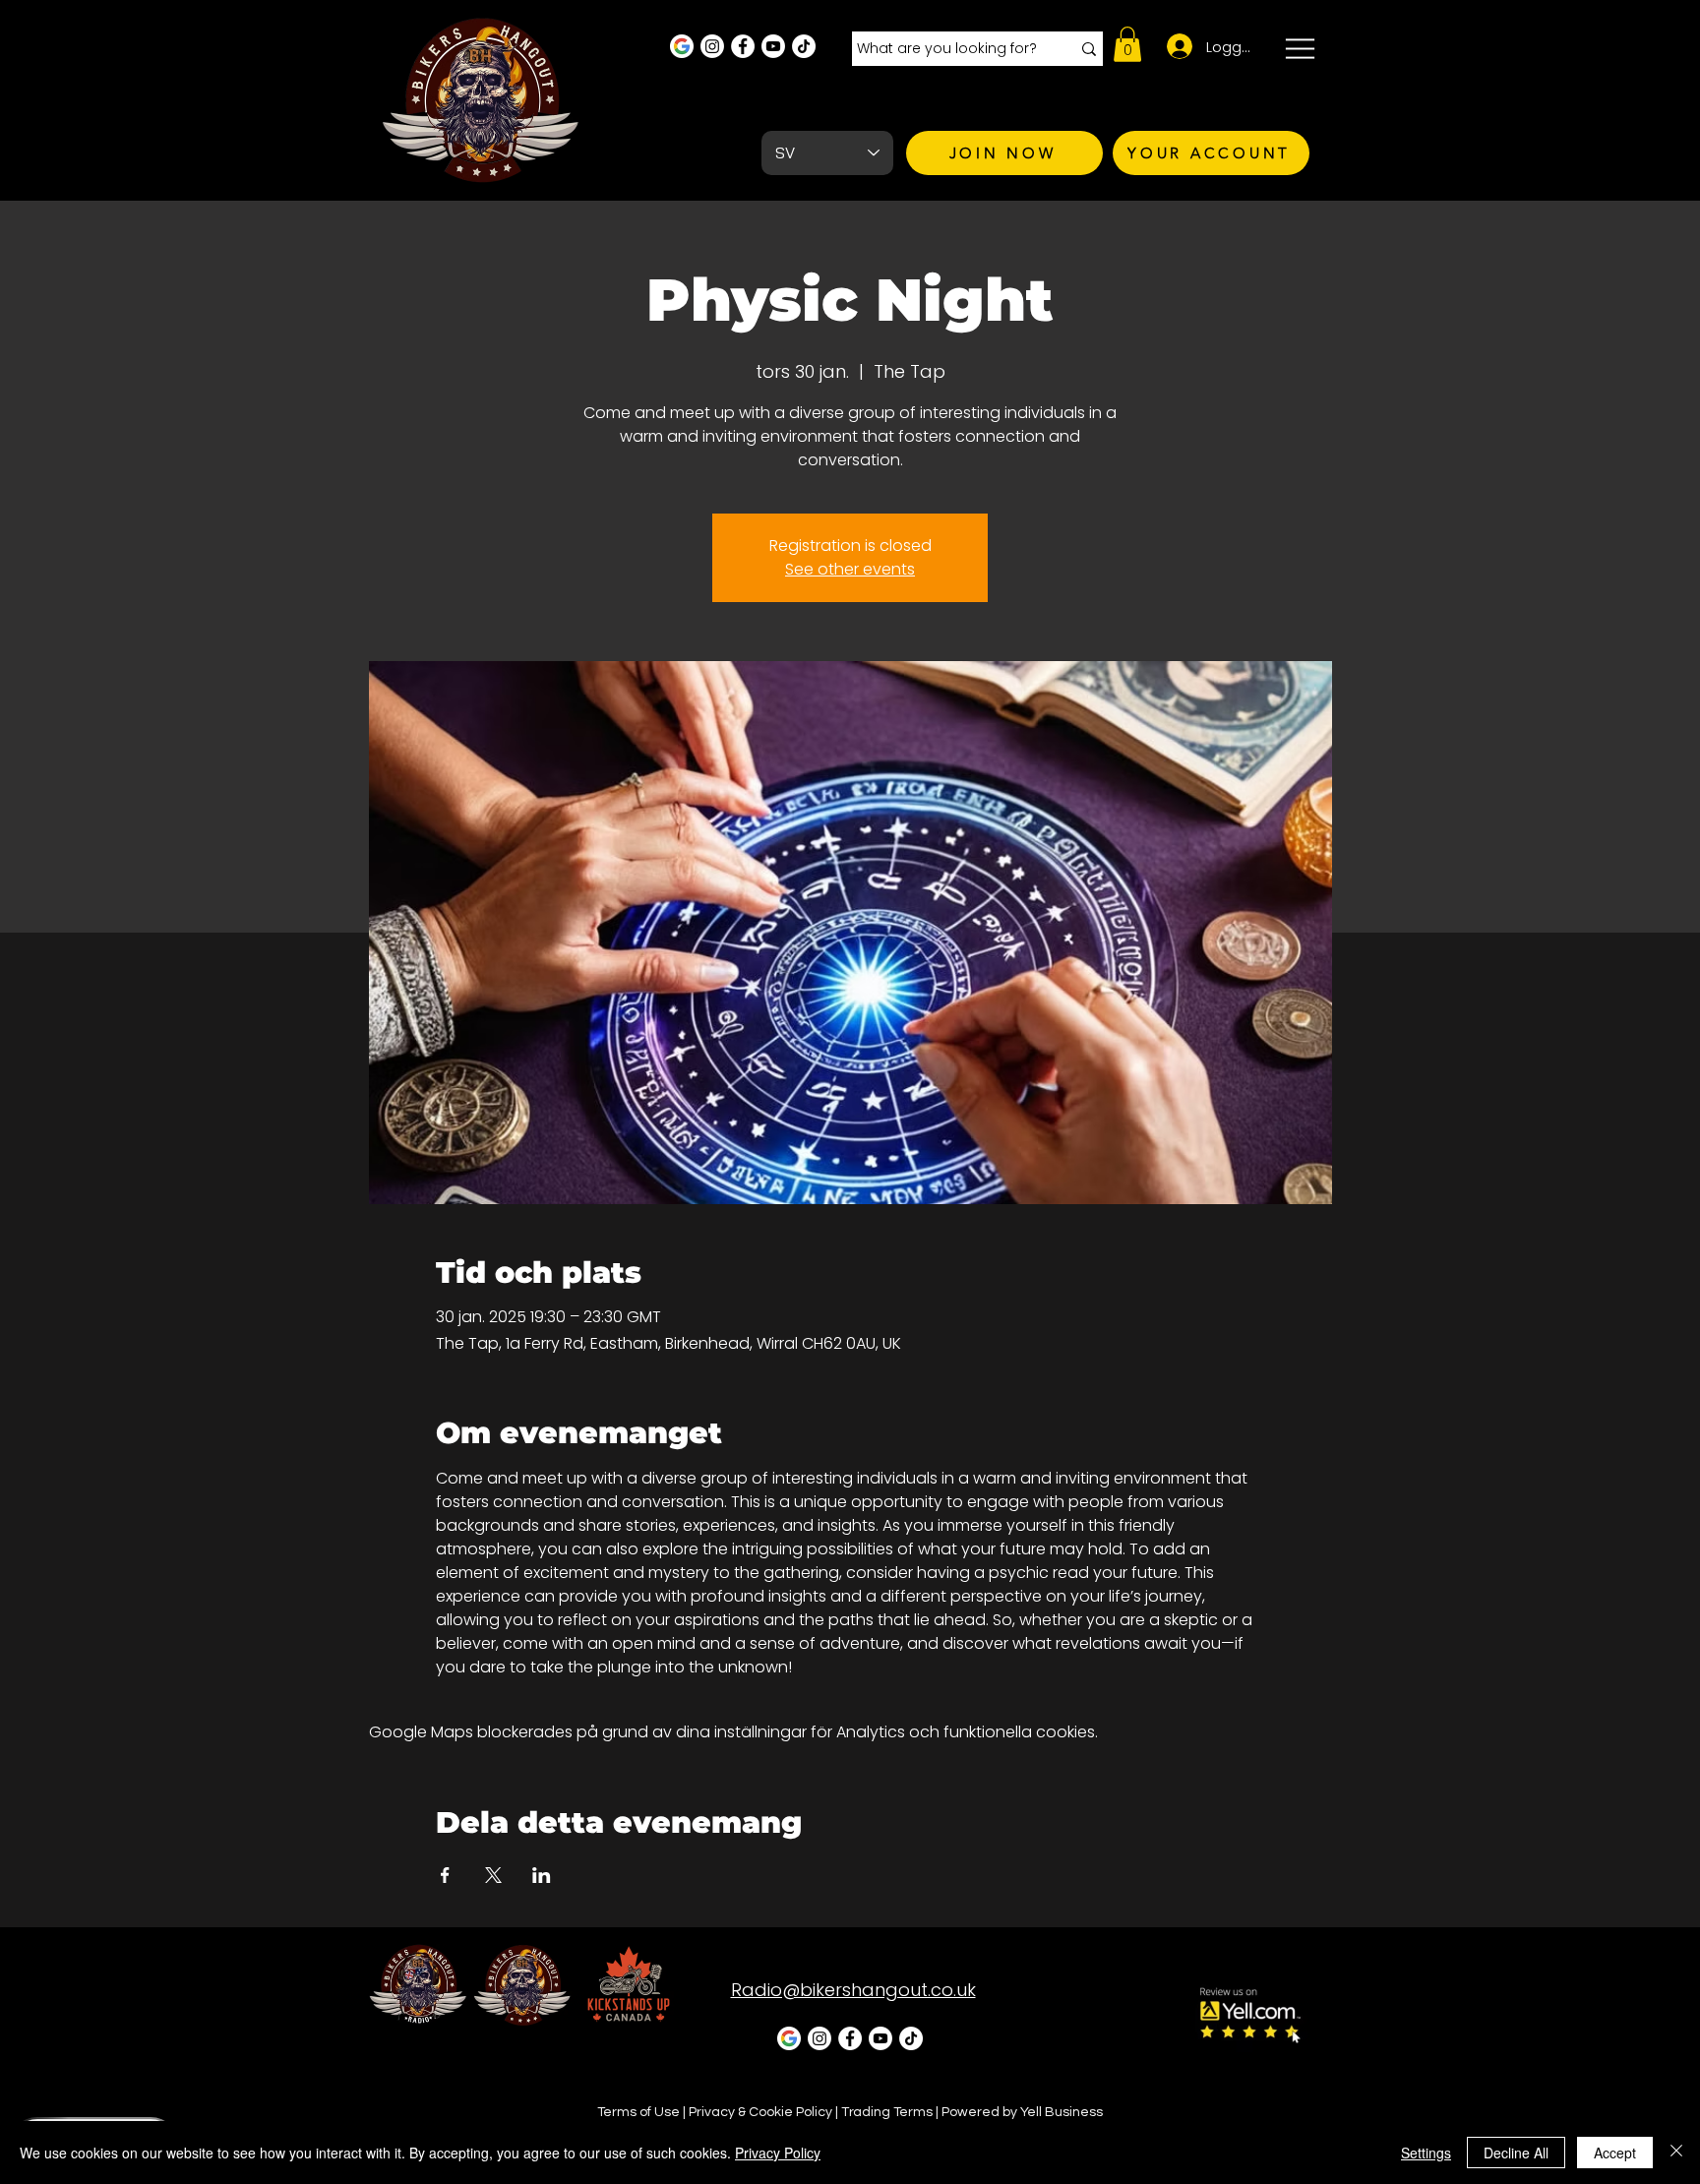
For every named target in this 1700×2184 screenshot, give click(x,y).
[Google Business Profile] (682, 46)
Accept (1615, 2153)
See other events (850, 569)
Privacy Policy (778, 2153)
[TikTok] (804, 46)
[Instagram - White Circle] (712, 46)
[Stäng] (1676, 2153)
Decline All (1516, 2153)
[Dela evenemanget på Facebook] (445, 1875)
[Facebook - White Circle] (743, 46)
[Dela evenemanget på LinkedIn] (542, 1875)
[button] (1127, 44)
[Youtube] (773, 46)
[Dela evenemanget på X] (493, 1875)
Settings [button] (1426, 2153)
